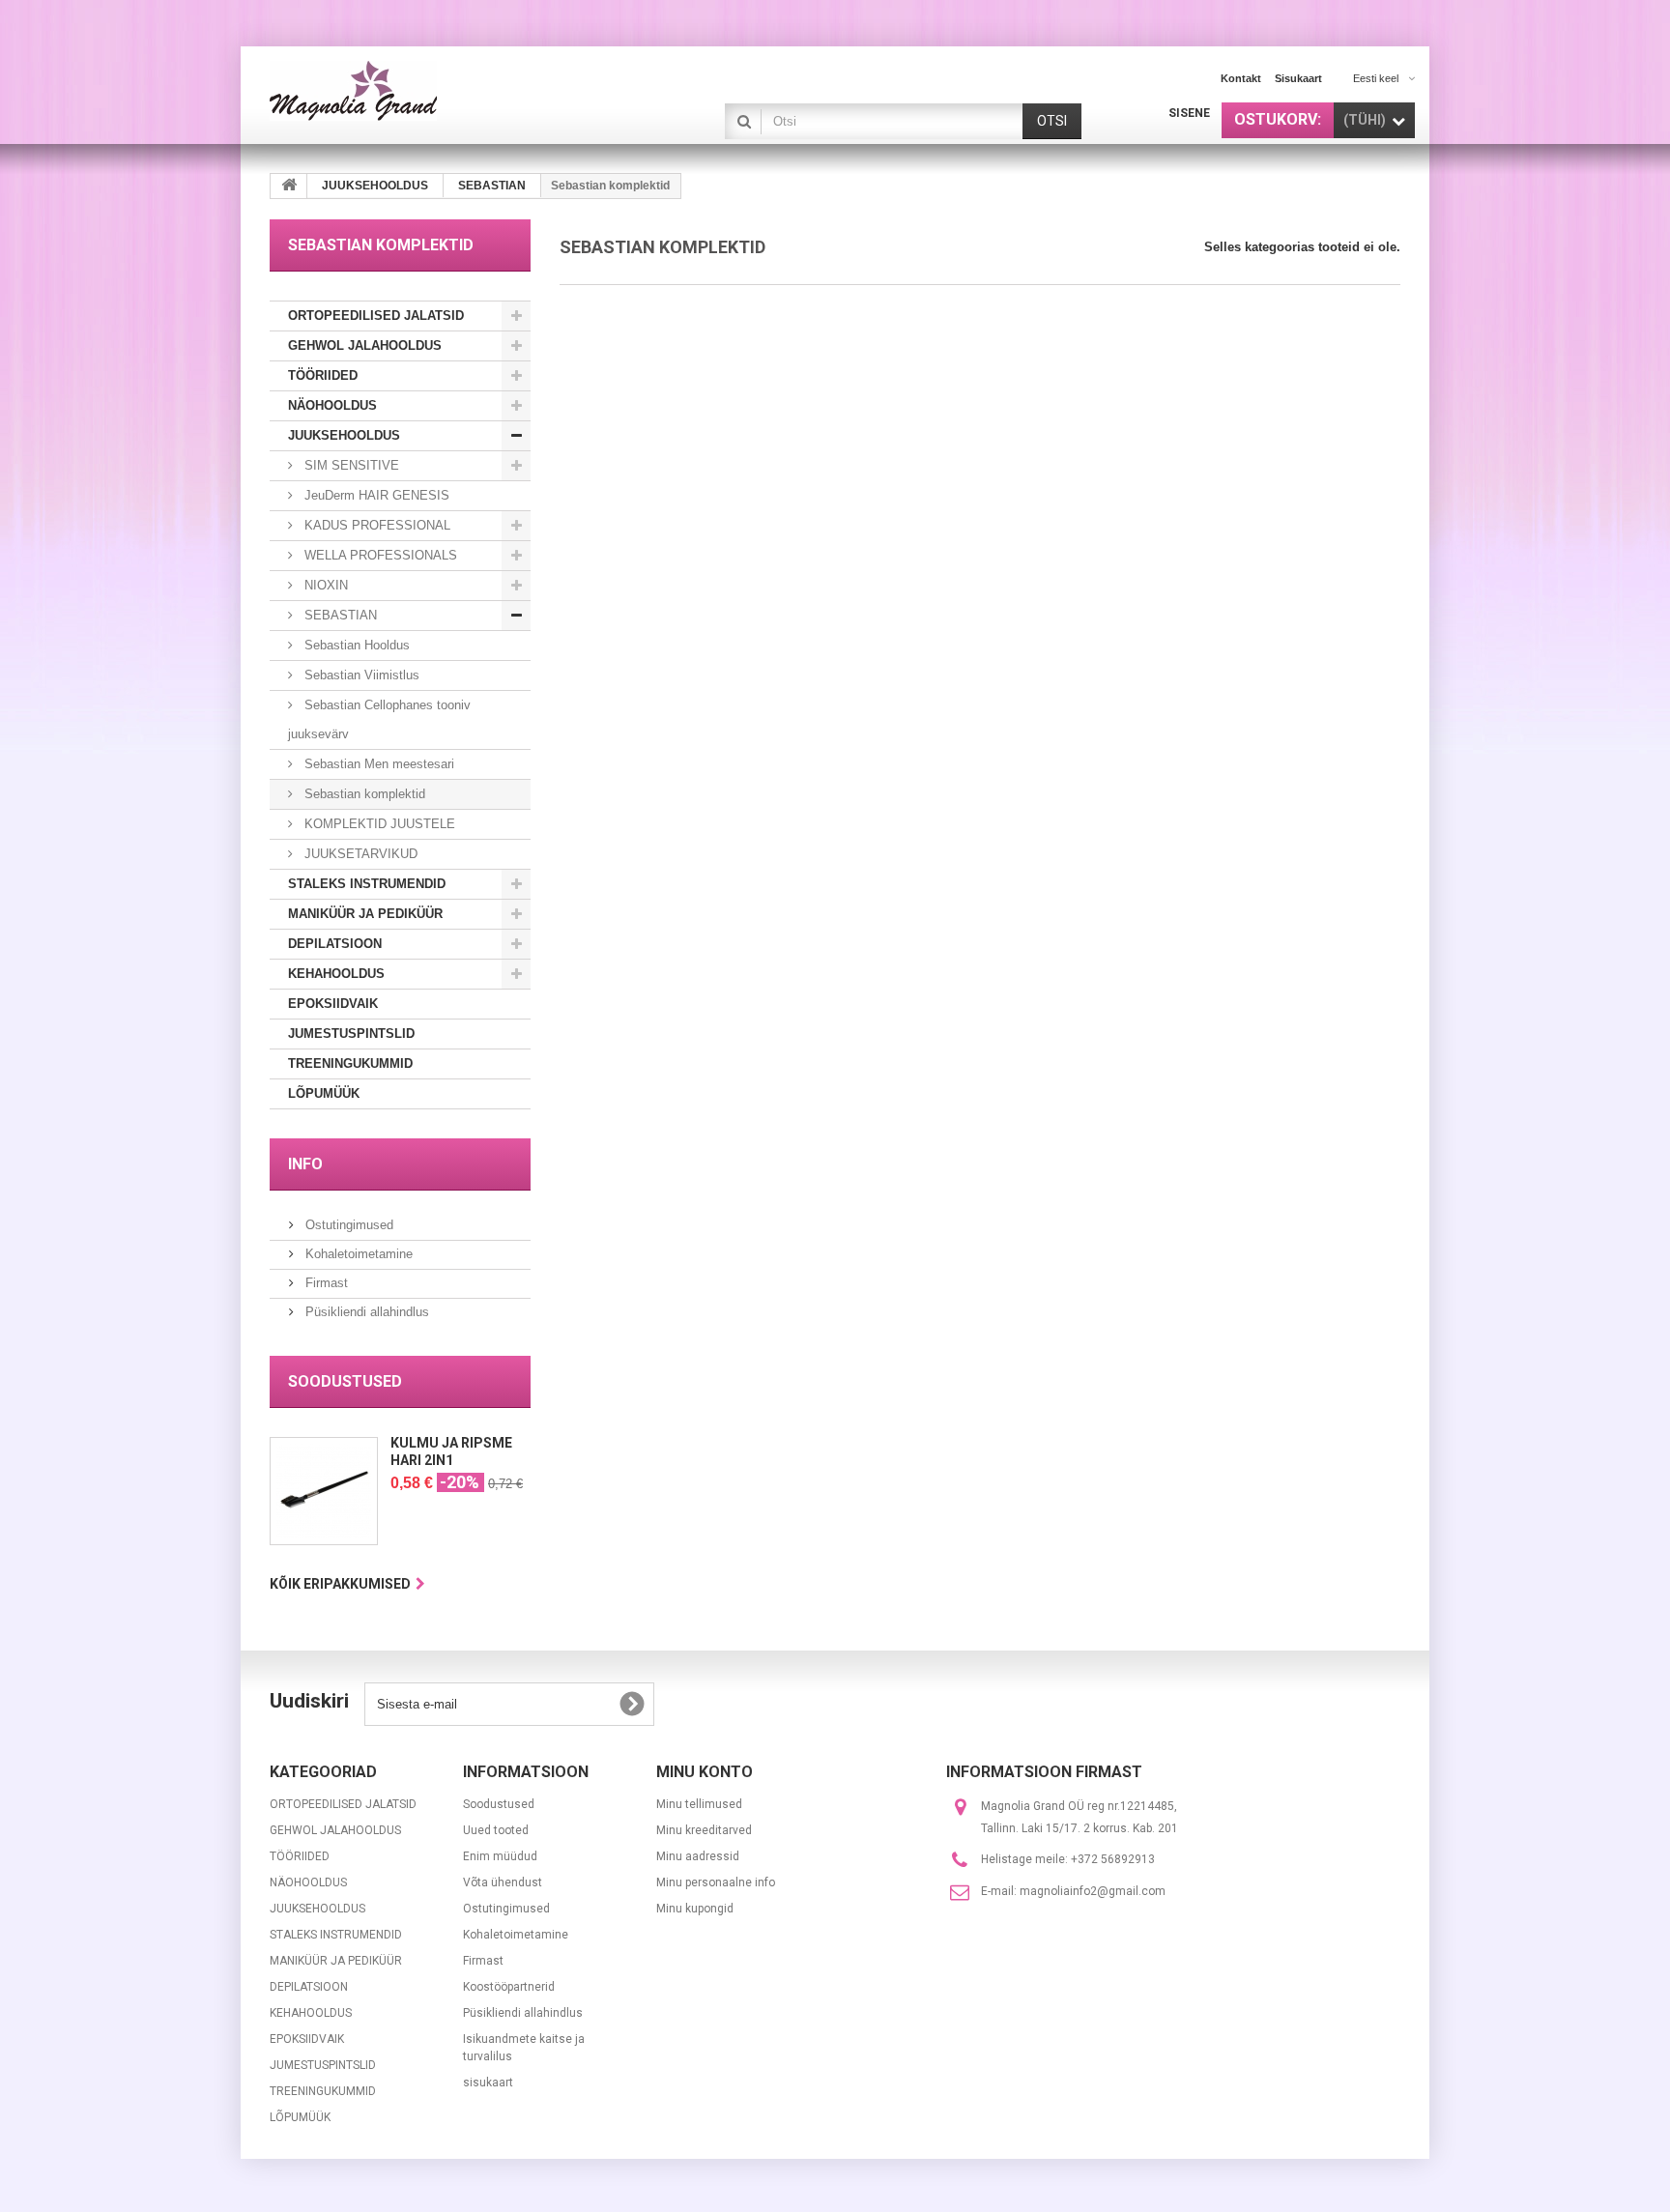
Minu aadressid (698, 1856)
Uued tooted (496, 1830)
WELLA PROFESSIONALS (379, 555)
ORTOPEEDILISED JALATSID (376, 316)
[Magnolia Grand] (448, 91)
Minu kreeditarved (704, 1830)
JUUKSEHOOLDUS (344, 435)
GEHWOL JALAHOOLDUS (365, 345)
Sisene (1189, 113)
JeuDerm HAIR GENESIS (375, 495)
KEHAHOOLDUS (336, 974)
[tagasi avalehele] (289, 186)
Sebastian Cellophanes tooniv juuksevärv (379, 719)
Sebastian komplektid (363, 794)
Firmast (325, 1283)
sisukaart (1298, 78)
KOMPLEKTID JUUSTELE (378, 824)
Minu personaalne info (716, 1882)
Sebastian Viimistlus (360, 675)
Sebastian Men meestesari (377, 764)
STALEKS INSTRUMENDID (367, 884)
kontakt (1241, 78)
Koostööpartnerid (509, 1987)
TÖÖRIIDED (323, 375)
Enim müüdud (500, 1856)
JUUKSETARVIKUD (359, 854)
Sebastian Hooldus (355, 645)
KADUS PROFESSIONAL (375, 525)
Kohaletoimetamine (357, 1254)
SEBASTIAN (339, 615)
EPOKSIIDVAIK (333, 1004)
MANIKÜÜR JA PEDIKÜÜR (365, 914)
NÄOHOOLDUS (332, 405)
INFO (305, 1164)
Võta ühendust (503, 1882)
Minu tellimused (699, 1804)
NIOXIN (324, 585)
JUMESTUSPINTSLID (351, 1034)
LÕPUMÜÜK (324, 1093)
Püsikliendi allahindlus (365, 1312)
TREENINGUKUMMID (350, 1063)
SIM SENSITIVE (350, 465)
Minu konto (705, 1772)
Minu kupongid (695, 1909)
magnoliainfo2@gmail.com (1093, 1891)
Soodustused (345, 1381)
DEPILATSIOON (335, 944)
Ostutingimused (347, 1225)
